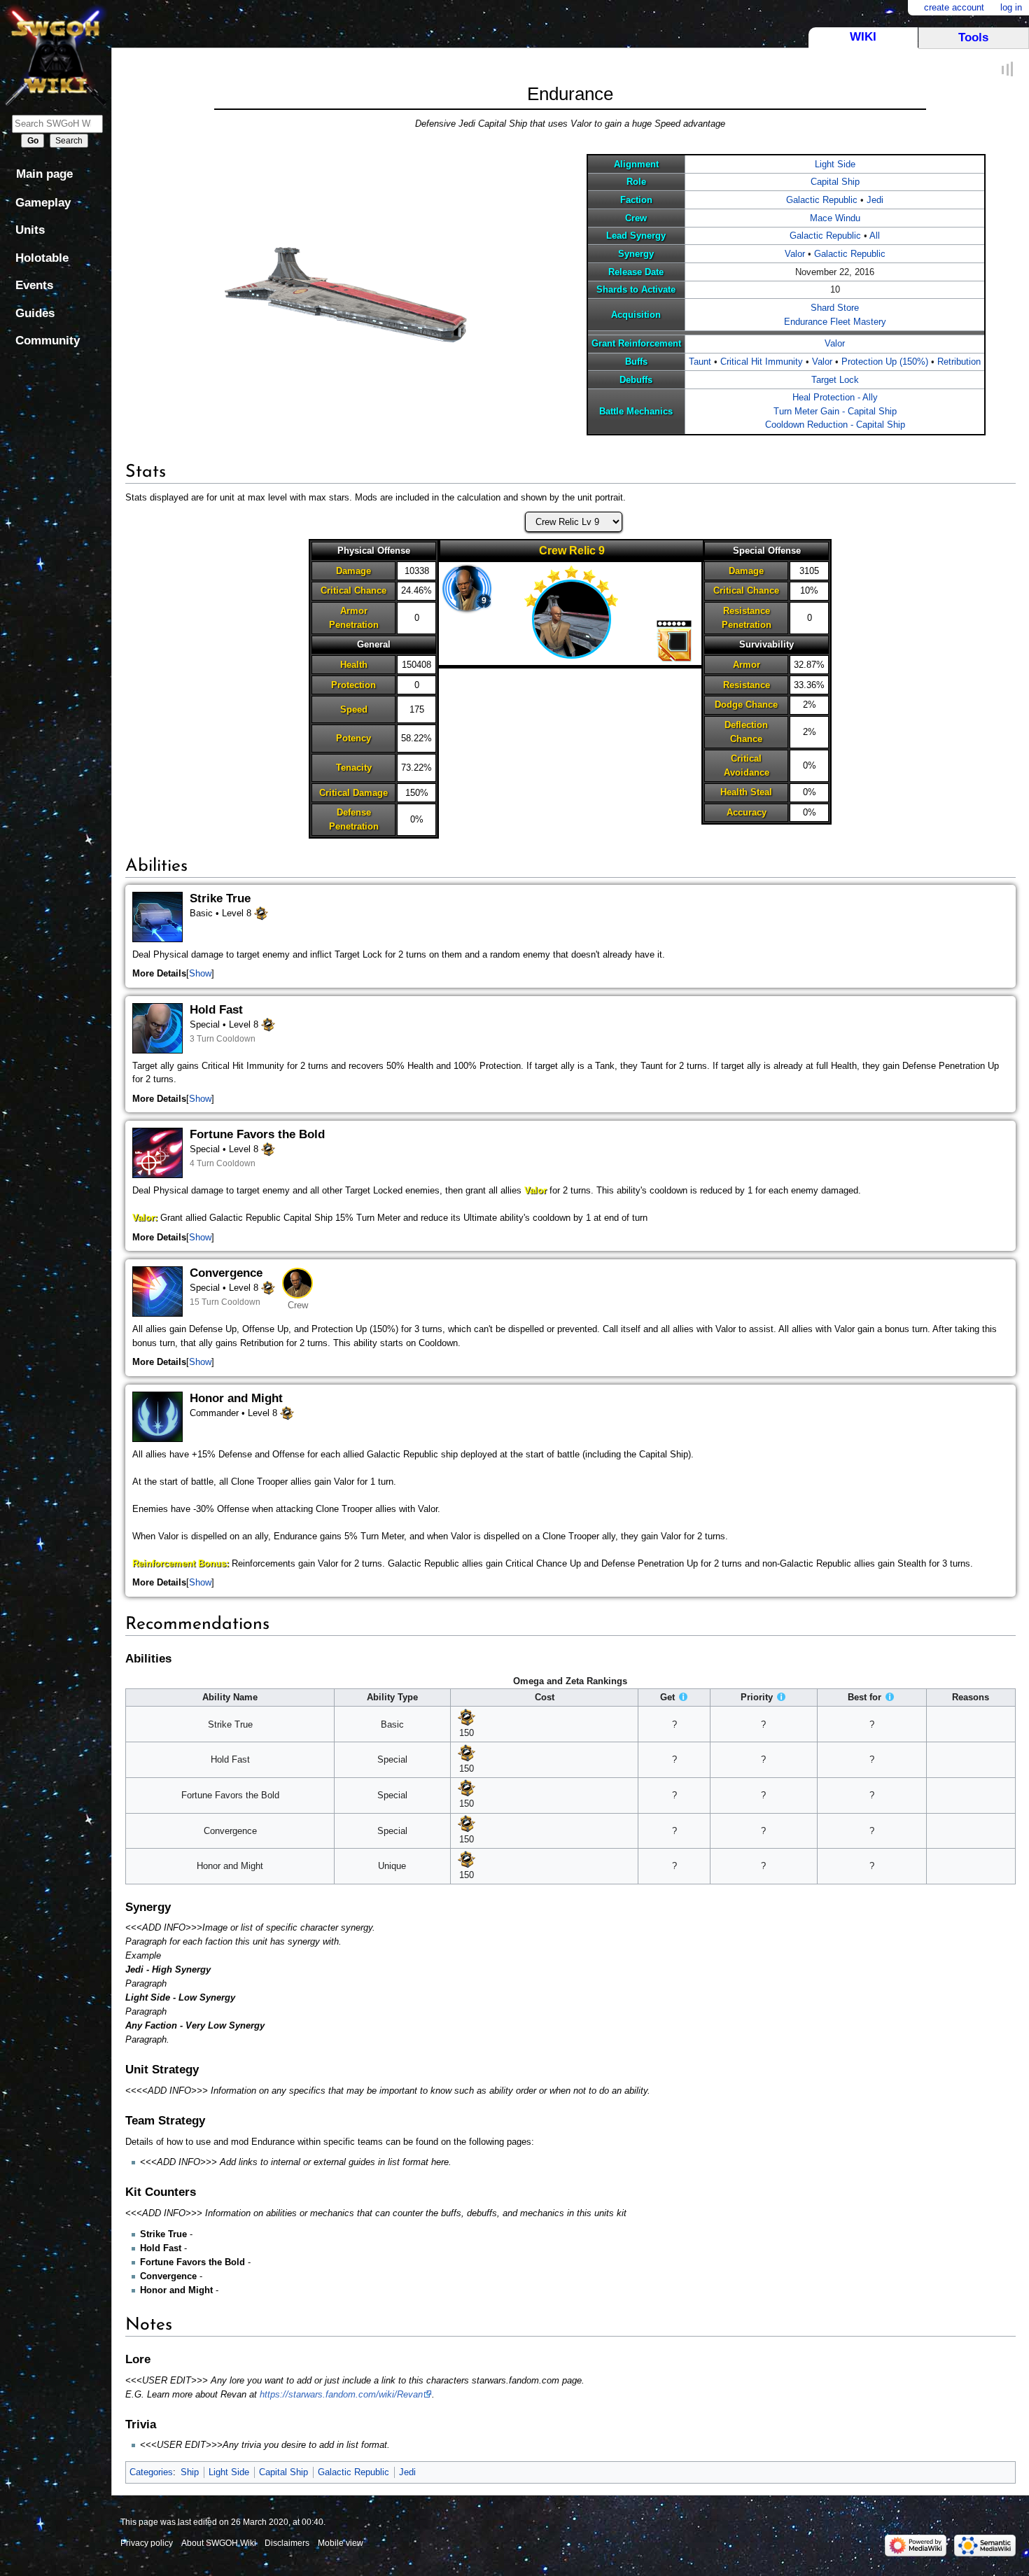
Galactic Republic (822, 200)
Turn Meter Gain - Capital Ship (835, 411)
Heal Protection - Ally (835, 397)
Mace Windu (835, 218)
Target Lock (835, 380)
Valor (795, 254)
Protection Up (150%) (885, 362)
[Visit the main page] (56, 54)
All (875, 236)
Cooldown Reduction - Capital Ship (835, 425)
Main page (44, 174)
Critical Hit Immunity (762, 362)
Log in (1011, 7)
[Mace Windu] (467, 589)
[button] (200, 974)
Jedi (875, 200)
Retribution (959, 362)
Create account (954, 7)
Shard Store (835, 308)
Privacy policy (147, 2543)
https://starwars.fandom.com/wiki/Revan (341, 2394)
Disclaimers (287, 2543)
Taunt (700, 362)
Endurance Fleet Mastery (835, 322)
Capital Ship (835, 182)
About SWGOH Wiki (219, 2543)
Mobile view (341, 2543)
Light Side (835, 164)
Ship (190, 2472)
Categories (151, 2472)
